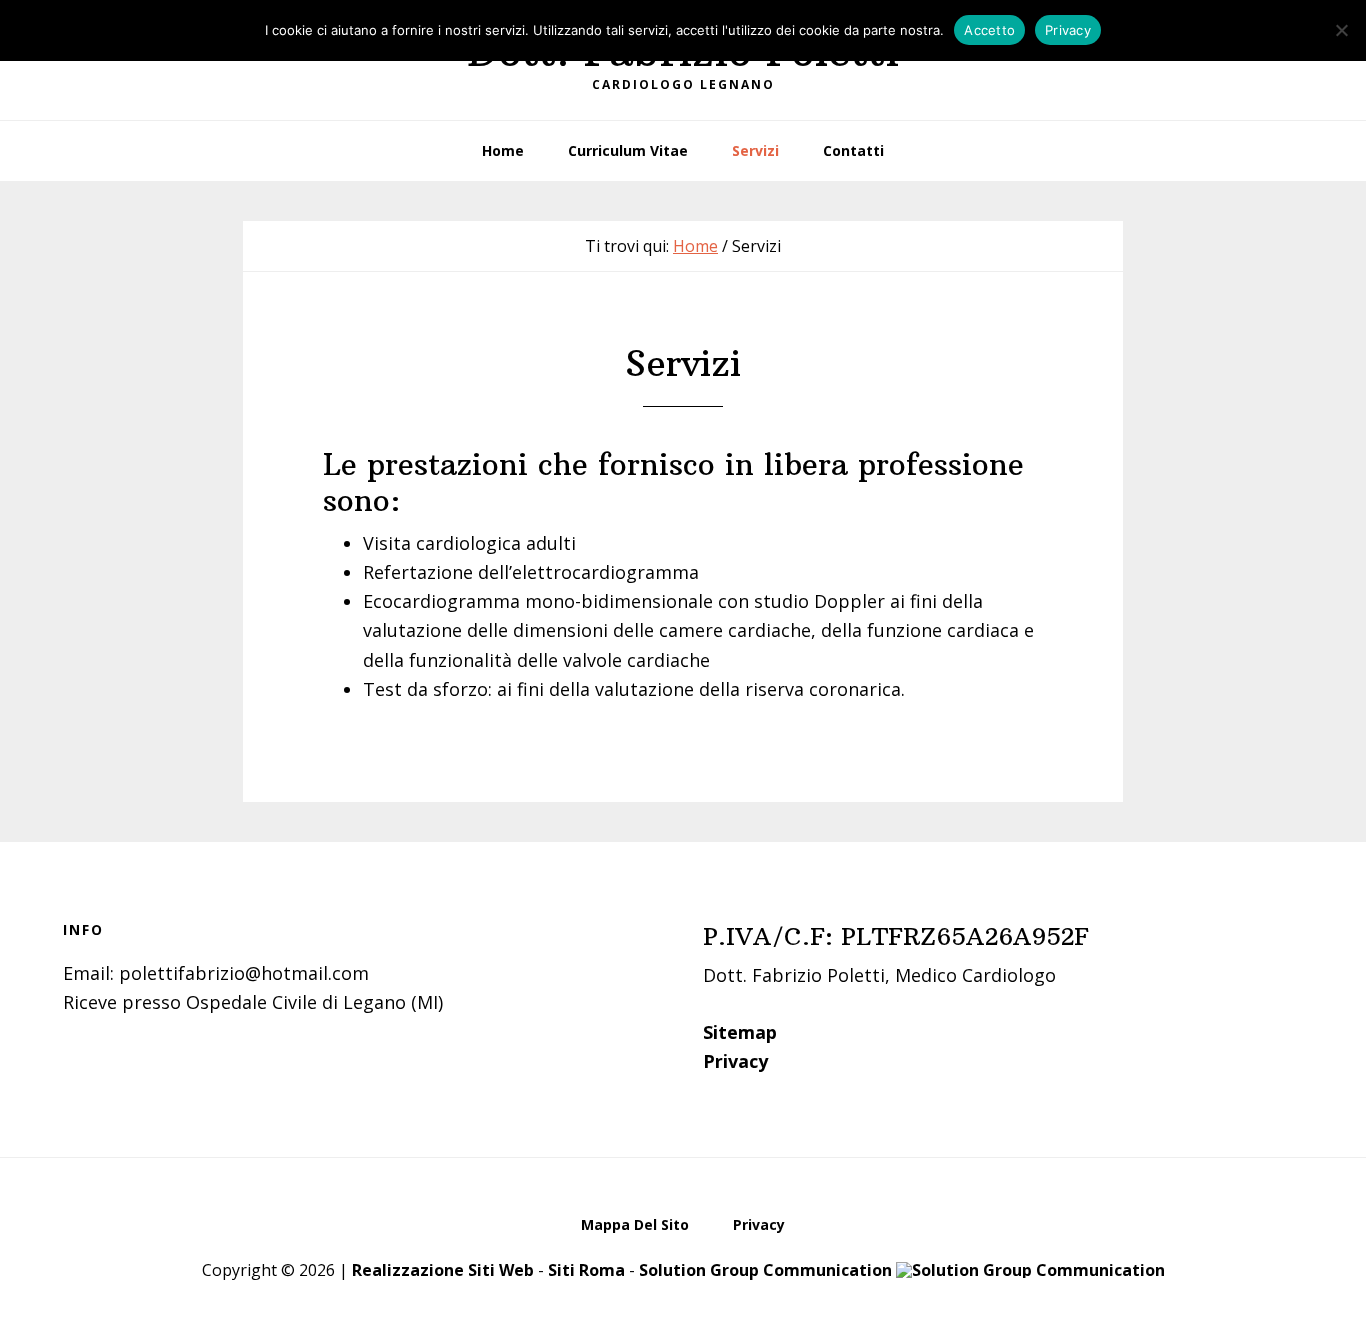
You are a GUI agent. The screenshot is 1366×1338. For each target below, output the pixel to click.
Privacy (735, 1061)
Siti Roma (586, 1270)
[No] (1341, 30)
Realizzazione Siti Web (443, 1270)
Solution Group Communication (767, 1270)
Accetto (989, 30)
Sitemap (740, 1032)
